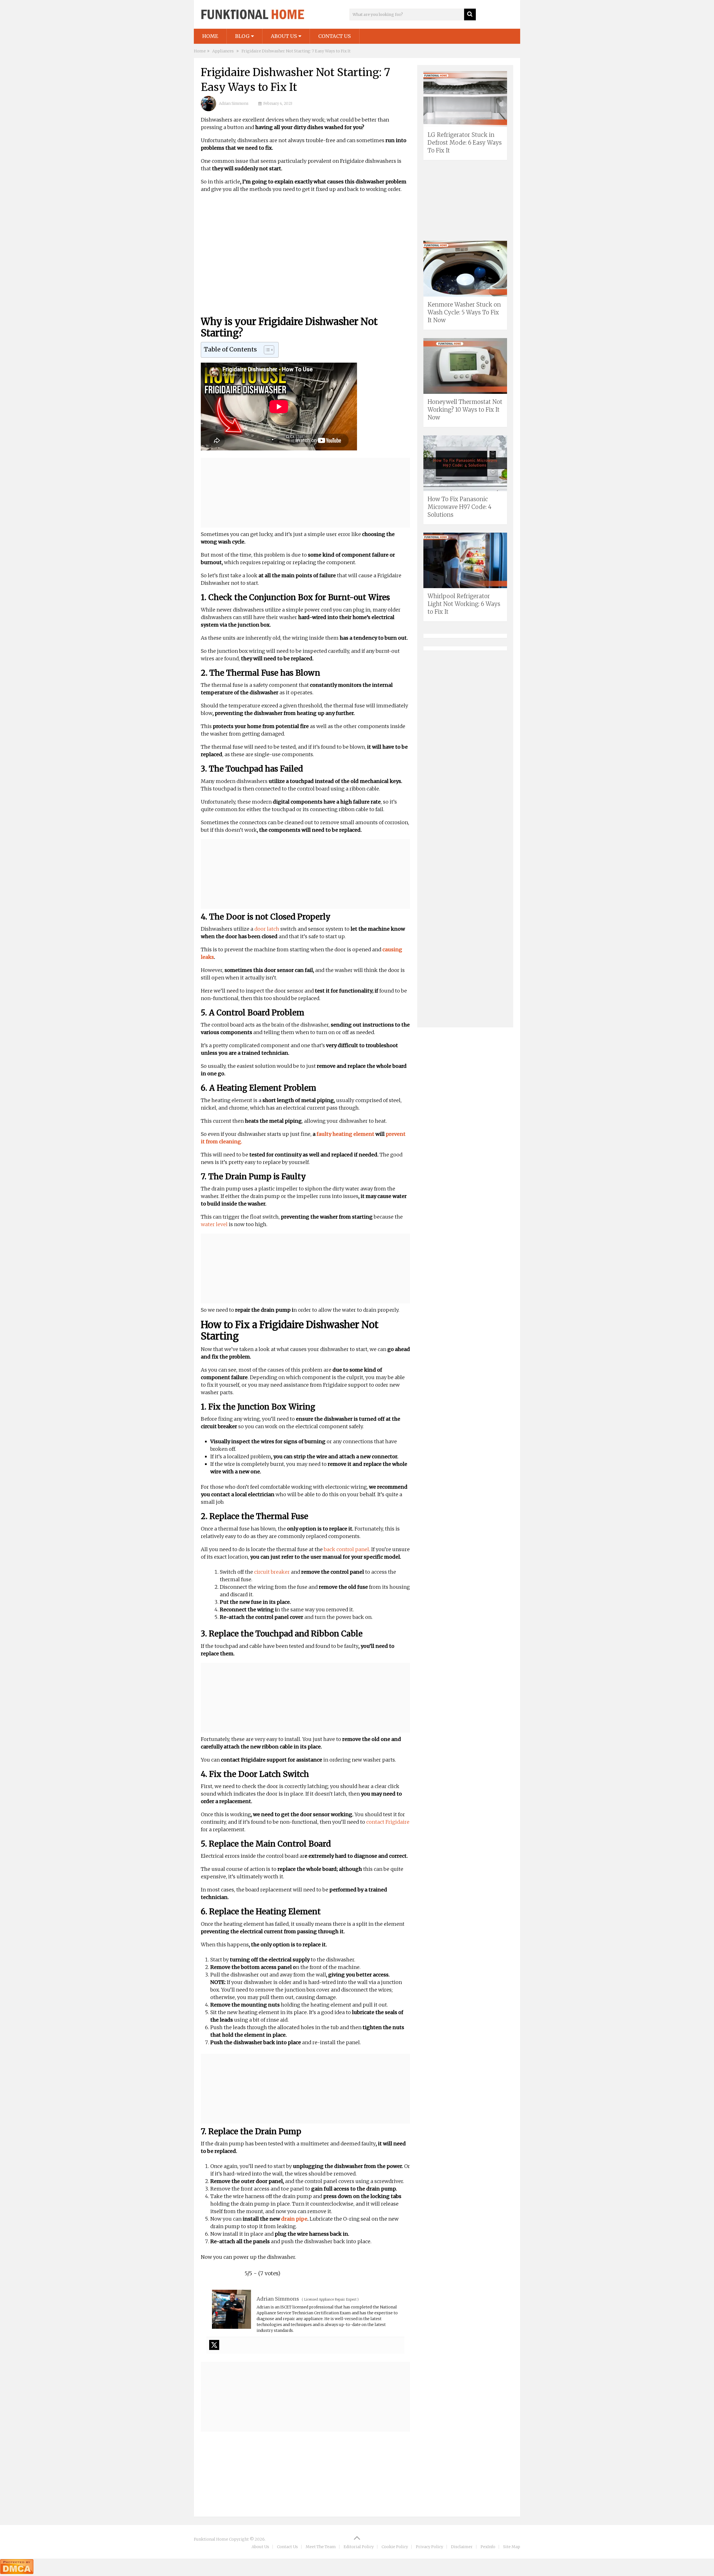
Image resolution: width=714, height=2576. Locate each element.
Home (210, 36)
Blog (242, 36)
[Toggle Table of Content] (266, 350)
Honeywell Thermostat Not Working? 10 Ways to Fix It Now (465, 410)
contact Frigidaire (388, 1822)
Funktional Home (211, 2539)
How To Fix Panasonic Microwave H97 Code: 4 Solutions (459, 507)
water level (214, 1224)
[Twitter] (214, 2345)
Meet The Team (321, 2547)
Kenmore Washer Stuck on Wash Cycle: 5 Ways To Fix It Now (464, 312)
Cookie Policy (395, 2547)
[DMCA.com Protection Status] (17, 2572)
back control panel (346, 1549)
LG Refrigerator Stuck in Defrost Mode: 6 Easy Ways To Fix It (465, 143)
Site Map (512, 2547)
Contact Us (335, 36)
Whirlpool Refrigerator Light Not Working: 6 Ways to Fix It (464, 604)
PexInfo (488, 2547)
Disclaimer (462, 2547)
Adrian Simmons (234, 104)
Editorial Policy (359, 2547)
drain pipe (294, 2219)
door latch (267, 929)
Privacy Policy (430, 2547)
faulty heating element (345, 1134)
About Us (284, 36)
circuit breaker (272, 1572)
